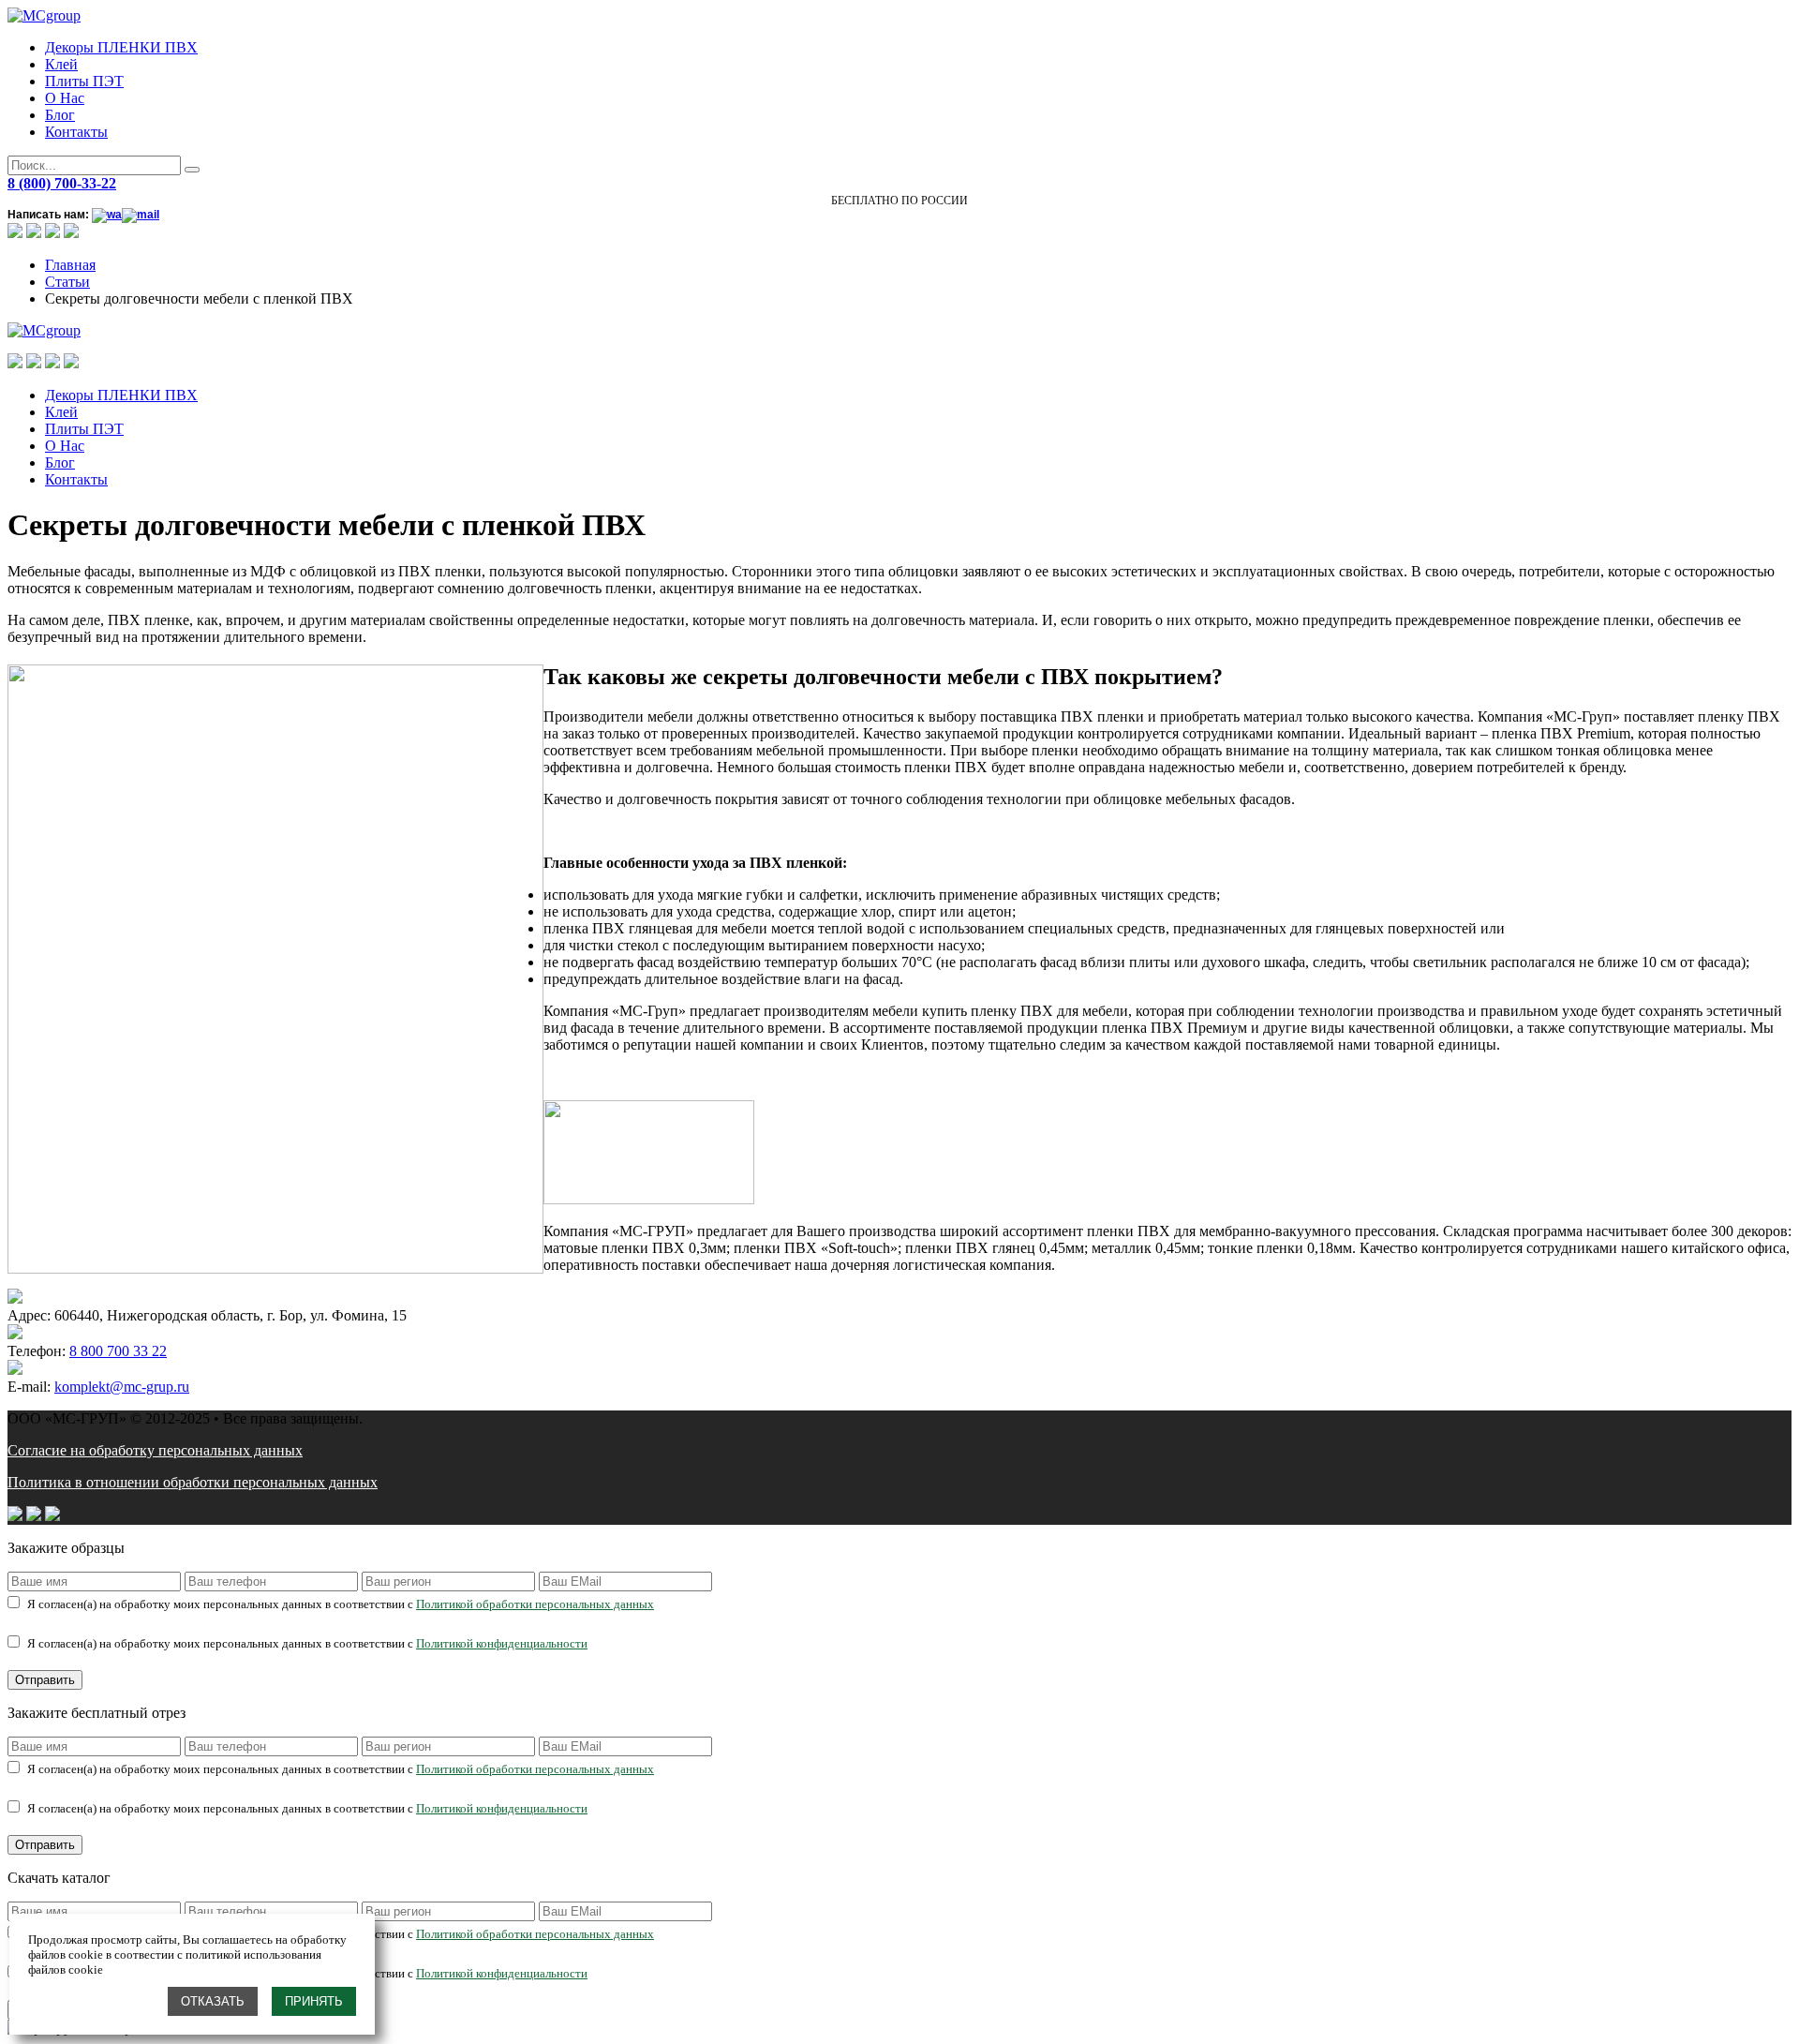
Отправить (45, 1680)
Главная (70, 265)
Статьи (67, 282)
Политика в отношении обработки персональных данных (193, 1482)
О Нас (65, 98)
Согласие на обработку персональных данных (155, 1450)
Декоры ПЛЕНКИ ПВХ (121, 47)
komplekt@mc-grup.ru (122, 1387)
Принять (314, 2001)
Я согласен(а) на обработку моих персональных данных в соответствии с (341, 1604)
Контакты (76, 132)
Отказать (213, 2001)
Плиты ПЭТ (84, 81)
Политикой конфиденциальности (502, 1643)
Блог (60, 115)
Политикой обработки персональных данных (535, 1604)
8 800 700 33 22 (118, 1351)
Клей (61, 64)
